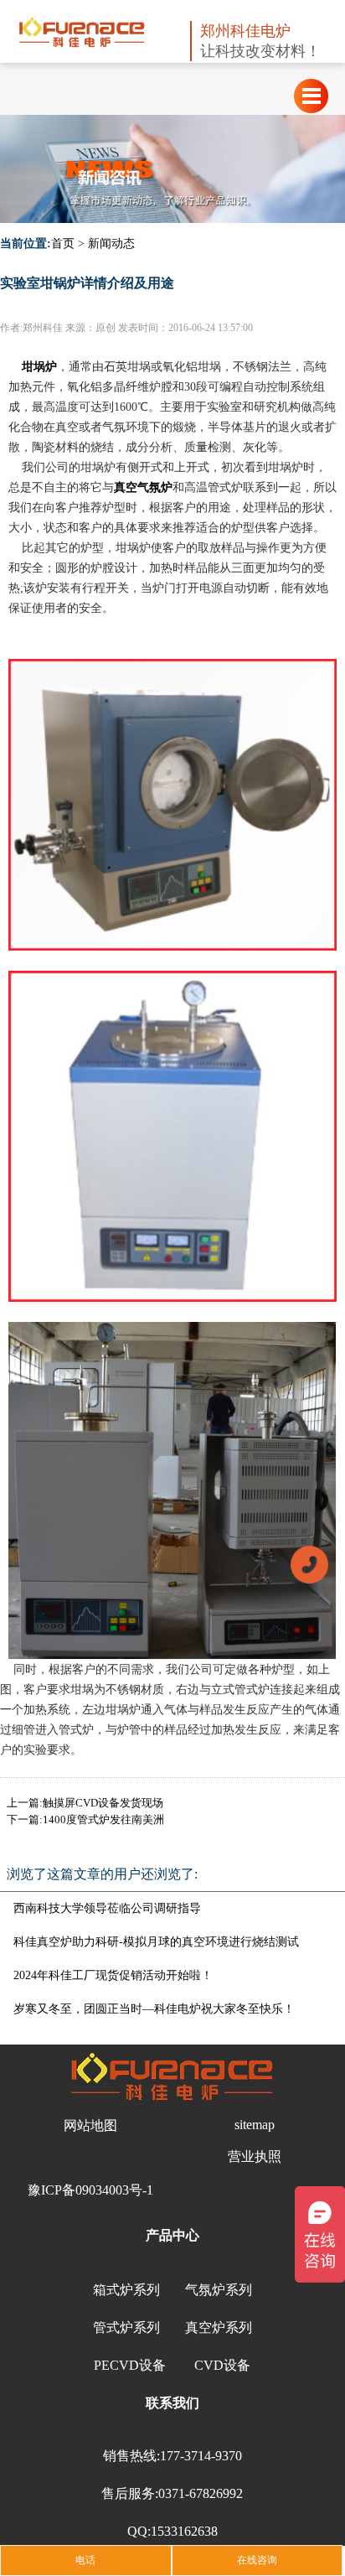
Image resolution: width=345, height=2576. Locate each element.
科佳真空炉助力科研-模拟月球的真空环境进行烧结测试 (156, 1942)
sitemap (255, 2125)
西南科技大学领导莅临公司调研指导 (107, 1908)
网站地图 (90, 2125)
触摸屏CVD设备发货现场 (103, 1803)
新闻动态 (111, 244)
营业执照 (255, 2156)
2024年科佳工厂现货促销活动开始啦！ (113, 1975)
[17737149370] (309, 1563)
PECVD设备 (130, 2365)
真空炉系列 (219, 2327)
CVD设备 (222, 2365)
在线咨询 (257, 2560)
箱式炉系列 (126, 2290)
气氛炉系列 (219, 2290)
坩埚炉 (39, 367)
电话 (85, 2560)
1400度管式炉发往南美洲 (103, 1819)
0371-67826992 (201, 2493)
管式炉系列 (126, 2327)
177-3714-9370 (201, 2456)
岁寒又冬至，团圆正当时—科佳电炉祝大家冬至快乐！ (154, 2009)
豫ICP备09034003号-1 (90, 2190)
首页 (63, 244)
